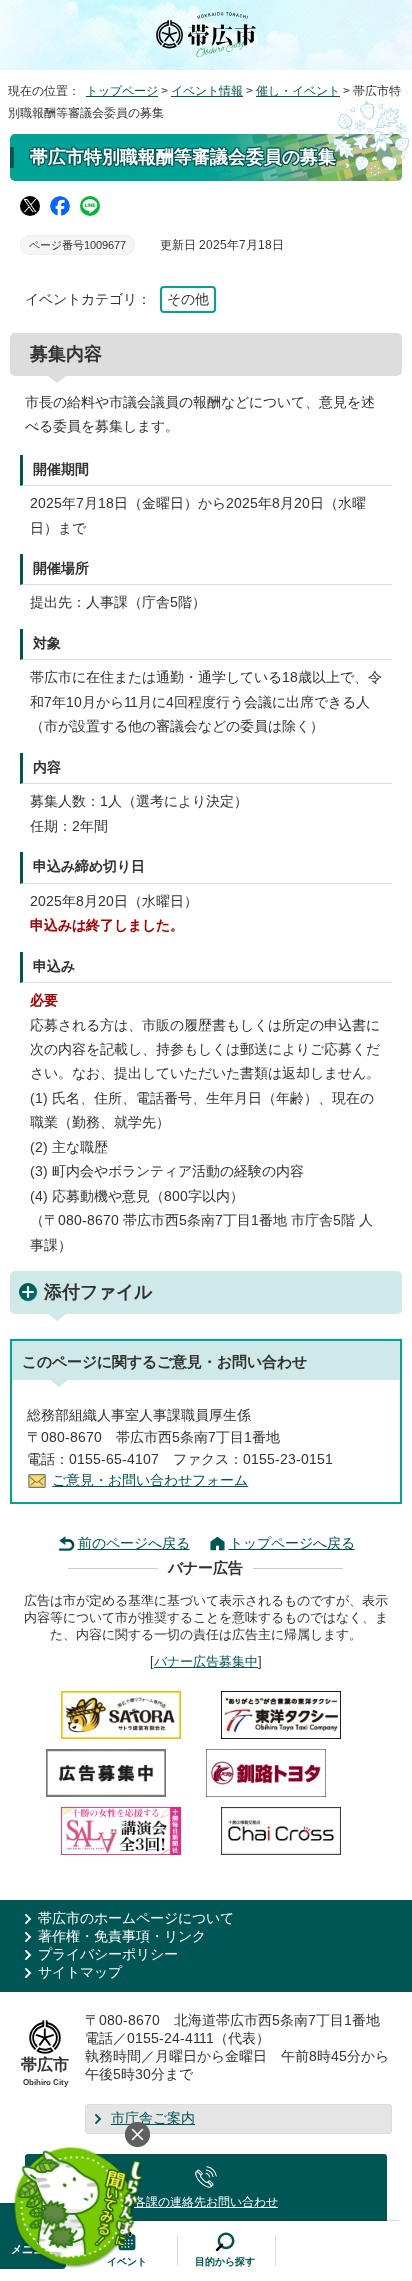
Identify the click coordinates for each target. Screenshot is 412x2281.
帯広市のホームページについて (136, 1918)
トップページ (122, 91)
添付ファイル (98, 1292)
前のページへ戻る (134, 1543)
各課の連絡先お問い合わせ (206, 2202)
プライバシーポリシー (108, 1954)
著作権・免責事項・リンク (122, 1936)
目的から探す (225, 2261)
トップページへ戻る (292, 1543)
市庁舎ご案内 (153, 2118)
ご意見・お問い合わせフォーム (150, 1480)
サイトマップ (80, 1972)
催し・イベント (298, 91)
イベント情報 (207, 91)
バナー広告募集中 (206, 1661)
